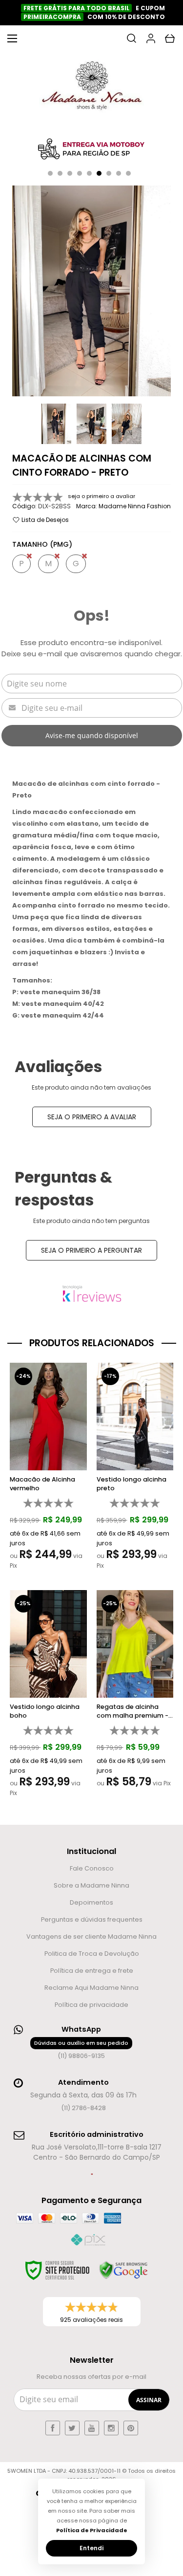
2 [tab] (60, 173)
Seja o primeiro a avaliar (92, 1117)
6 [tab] (99, 173)
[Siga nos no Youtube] (92, 2428)
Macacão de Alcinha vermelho (42, 1484)
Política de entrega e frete (92, 1971)
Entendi (91, 2548)
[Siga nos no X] (72, 2428)
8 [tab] (119, 173)
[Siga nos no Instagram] (111, 2428)
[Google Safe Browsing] (123, 2270)
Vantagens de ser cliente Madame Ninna (91, 1937)
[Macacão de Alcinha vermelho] (48, 1469)
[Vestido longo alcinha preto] (135, 1469)
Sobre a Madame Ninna (91, 1885)
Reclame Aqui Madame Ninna (91, 1988)
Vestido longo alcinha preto (132, 1484)
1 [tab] (50, 173)
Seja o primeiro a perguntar (91, 1250)
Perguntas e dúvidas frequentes (92, 1919)
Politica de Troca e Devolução (92, 1954)
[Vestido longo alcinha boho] (48, 1696)
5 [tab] (89, 173)
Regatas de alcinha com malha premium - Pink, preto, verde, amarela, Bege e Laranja (135, 1711)
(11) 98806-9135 (81, 2049)
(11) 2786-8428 (83, 2108)
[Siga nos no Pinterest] (131, 2428)
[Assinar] (149, 2400)
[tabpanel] (91, 149)
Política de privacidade (91, 2005)
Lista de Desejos (44, 520)
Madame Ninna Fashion (135, 506)
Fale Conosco (92, 1868)
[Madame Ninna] (91, 88)
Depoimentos (91, 1902)
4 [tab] (80, 173)
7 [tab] (109, 173)
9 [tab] (128, 173)
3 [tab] (70, 173)
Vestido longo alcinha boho (45, 1711)
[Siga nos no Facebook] (53, 2428)
